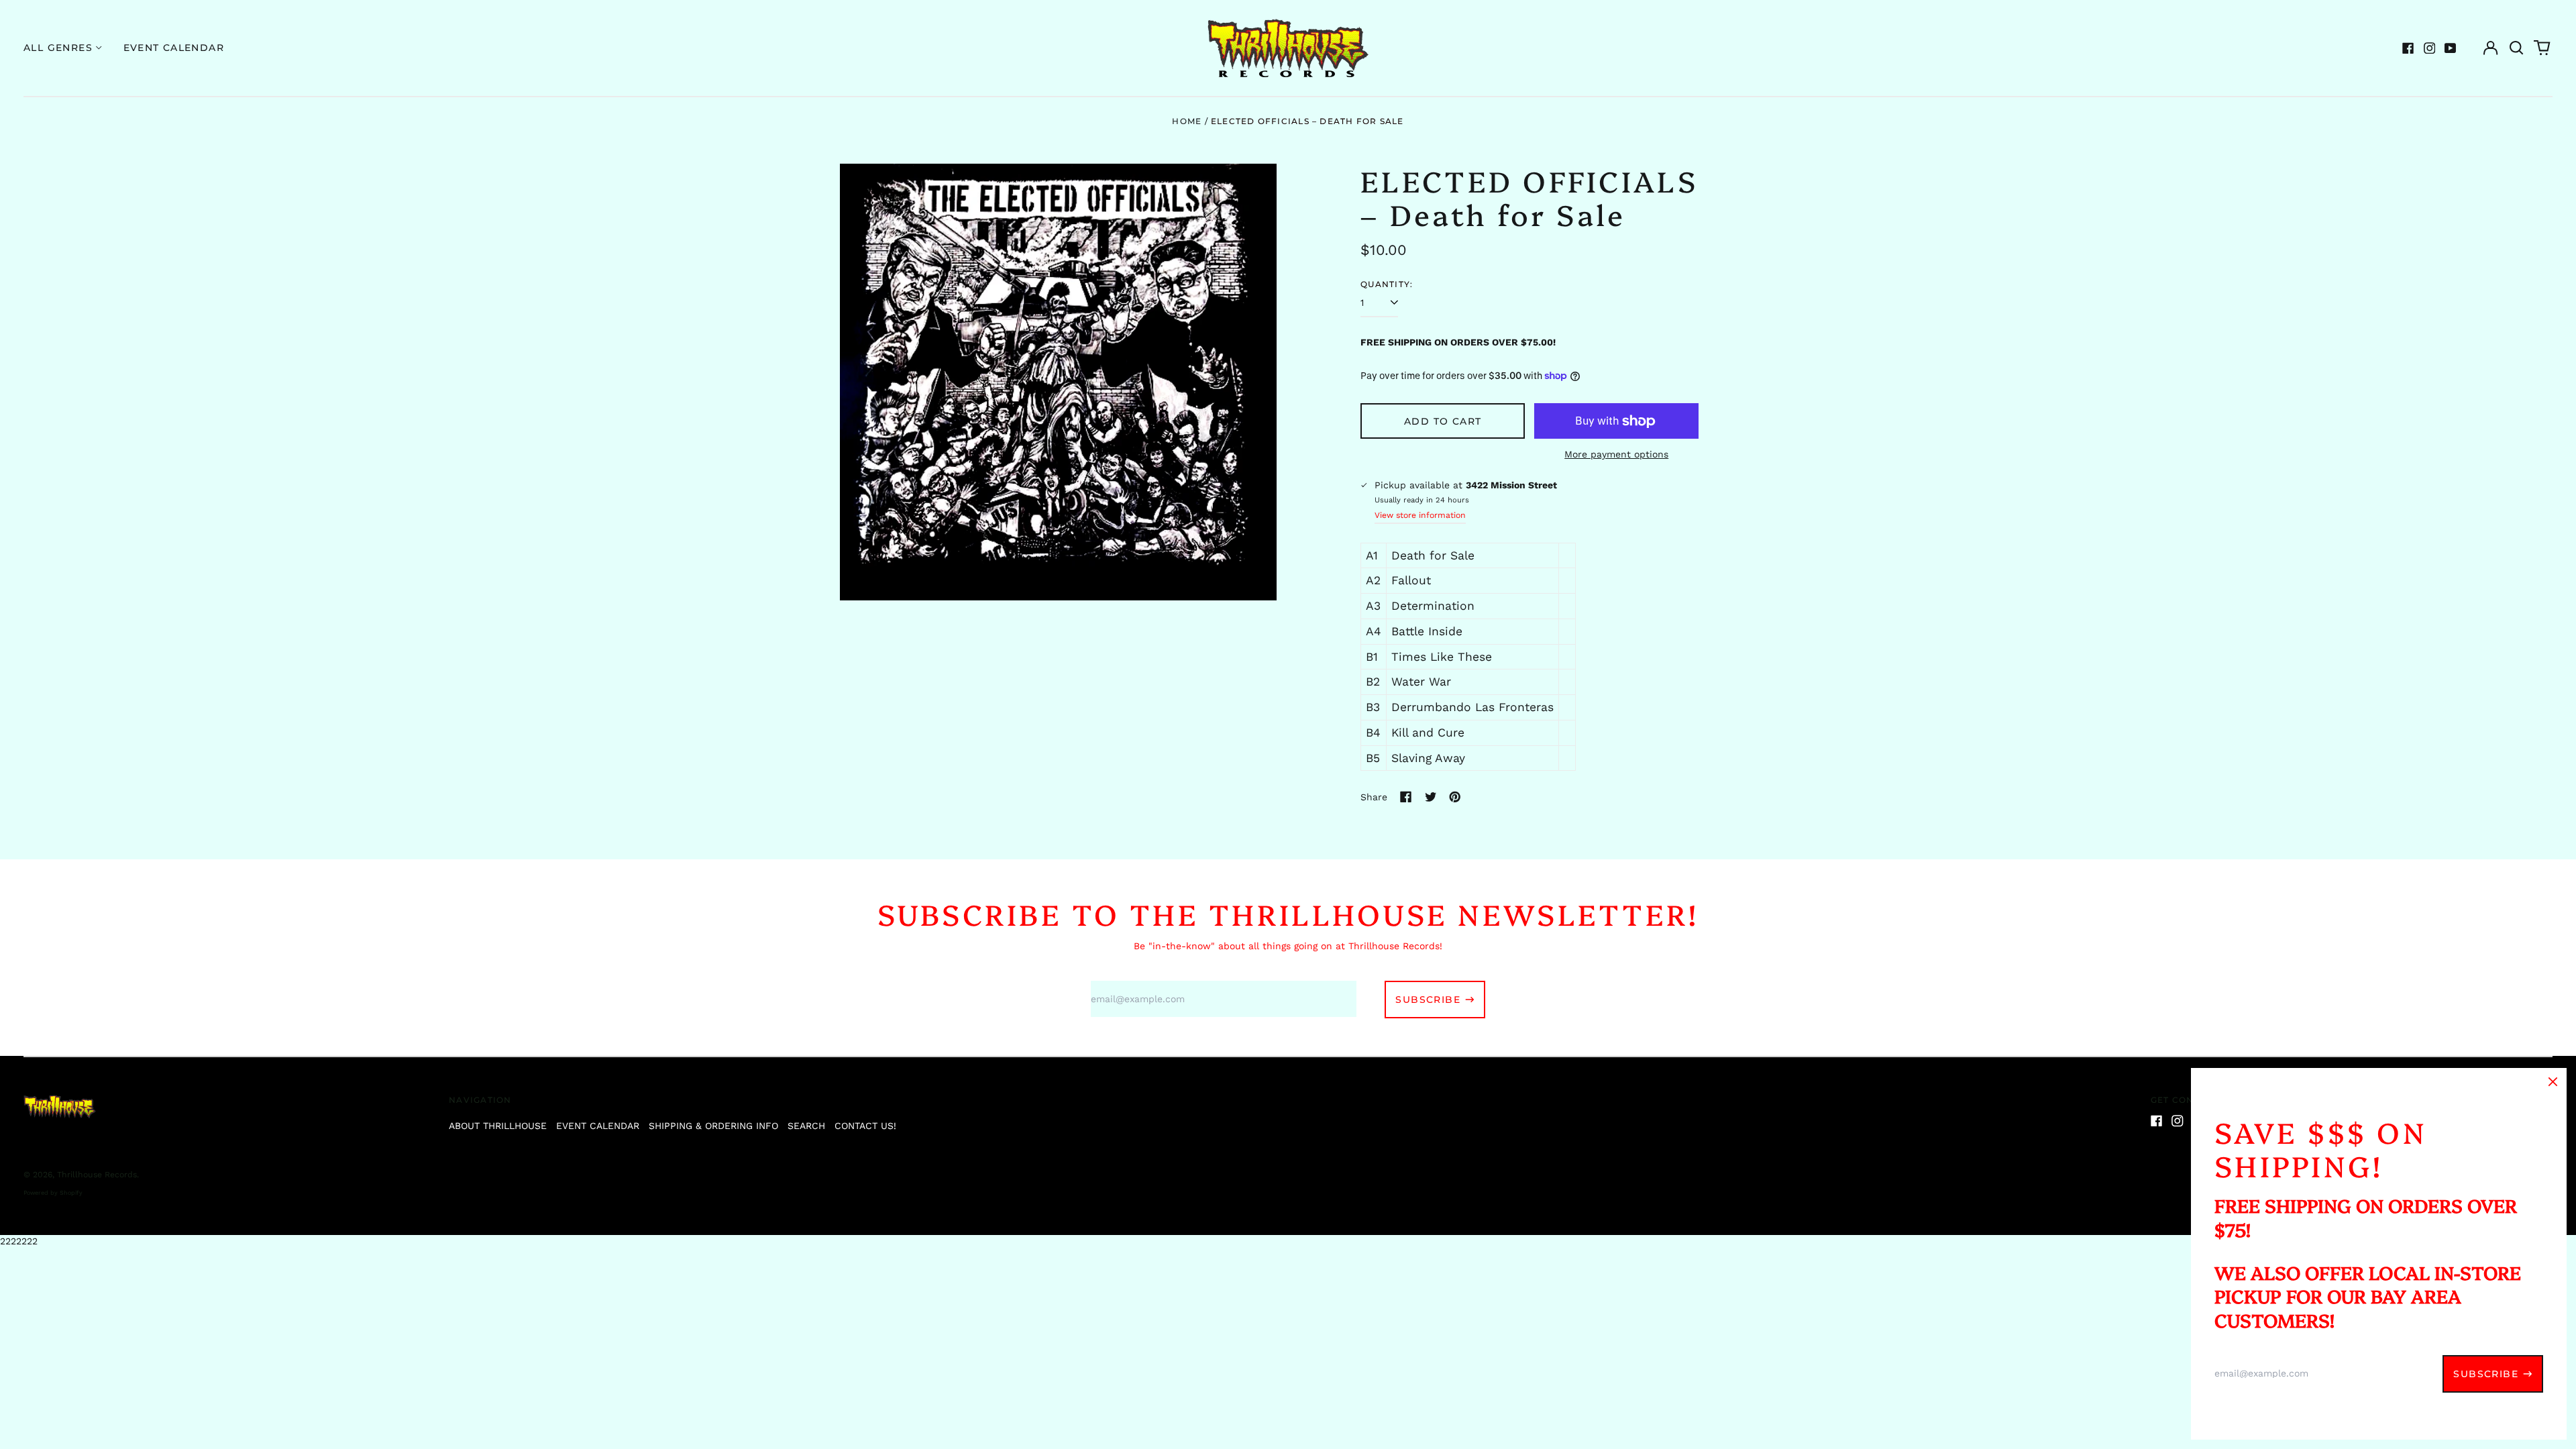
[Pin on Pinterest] (1455, 797)
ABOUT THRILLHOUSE (498, 1126)
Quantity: (1387, 284)
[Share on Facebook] (1406, 797)
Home (1187, 121)
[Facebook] (2408, 48)
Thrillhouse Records (97, 1175)
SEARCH (806, 1126)
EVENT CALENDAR (598, 1126)
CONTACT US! (865, 1126)
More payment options (1616, 454)
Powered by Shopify (53, 1193)
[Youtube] (2451, 48)
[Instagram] (2430, 48)
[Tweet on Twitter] (1431, 797)
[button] (2516, 48)
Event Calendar (174, 48)
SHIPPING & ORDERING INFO (713, 1126)
